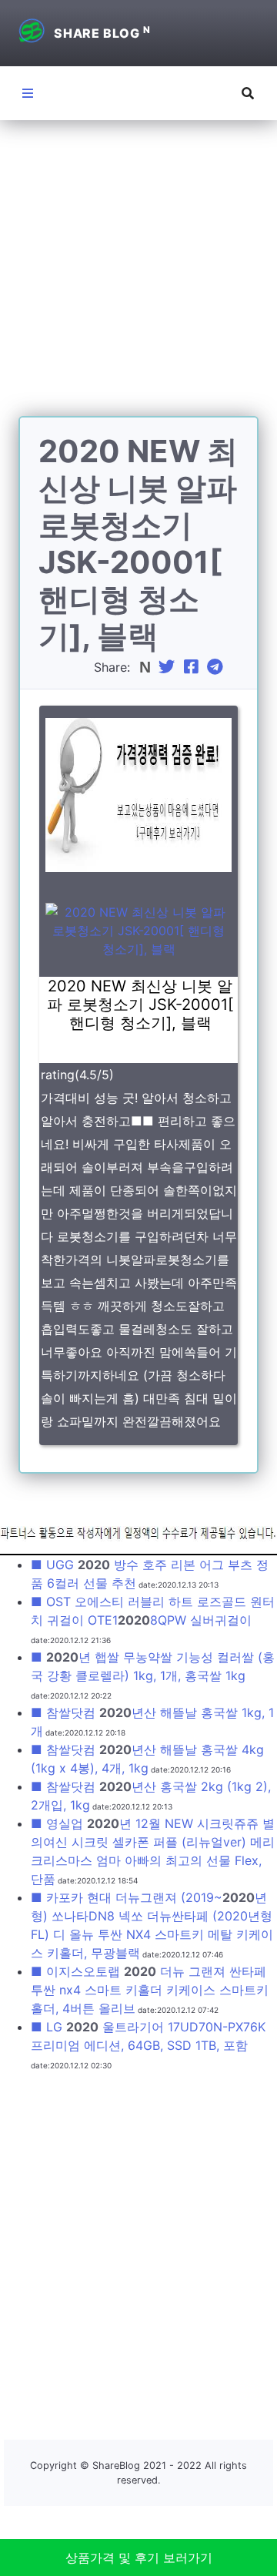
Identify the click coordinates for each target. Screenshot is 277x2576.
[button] (248, 93)
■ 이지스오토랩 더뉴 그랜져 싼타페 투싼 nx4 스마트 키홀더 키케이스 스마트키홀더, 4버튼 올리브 (150, 1990)
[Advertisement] (138, 277)
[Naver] (147, 667)
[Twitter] (169, 667)
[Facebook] (193, 667)
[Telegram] (217, 667)
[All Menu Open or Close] (28, 93)
